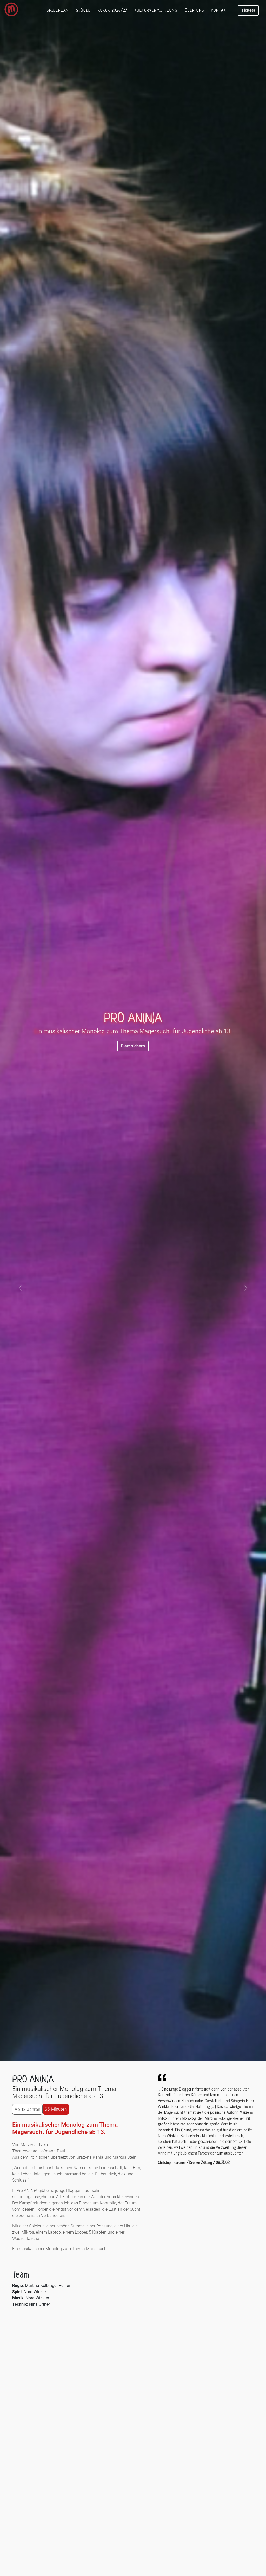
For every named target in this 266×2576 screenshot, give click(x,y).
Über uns (195, 10)
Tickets (248, 10)
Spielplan (58, 10)
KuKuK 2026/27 (113, 10)
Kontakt (220, 10)
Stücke (83, 10)
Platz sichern (133, 1046)
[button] (20, 1288)
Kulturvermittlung (156, 10)
